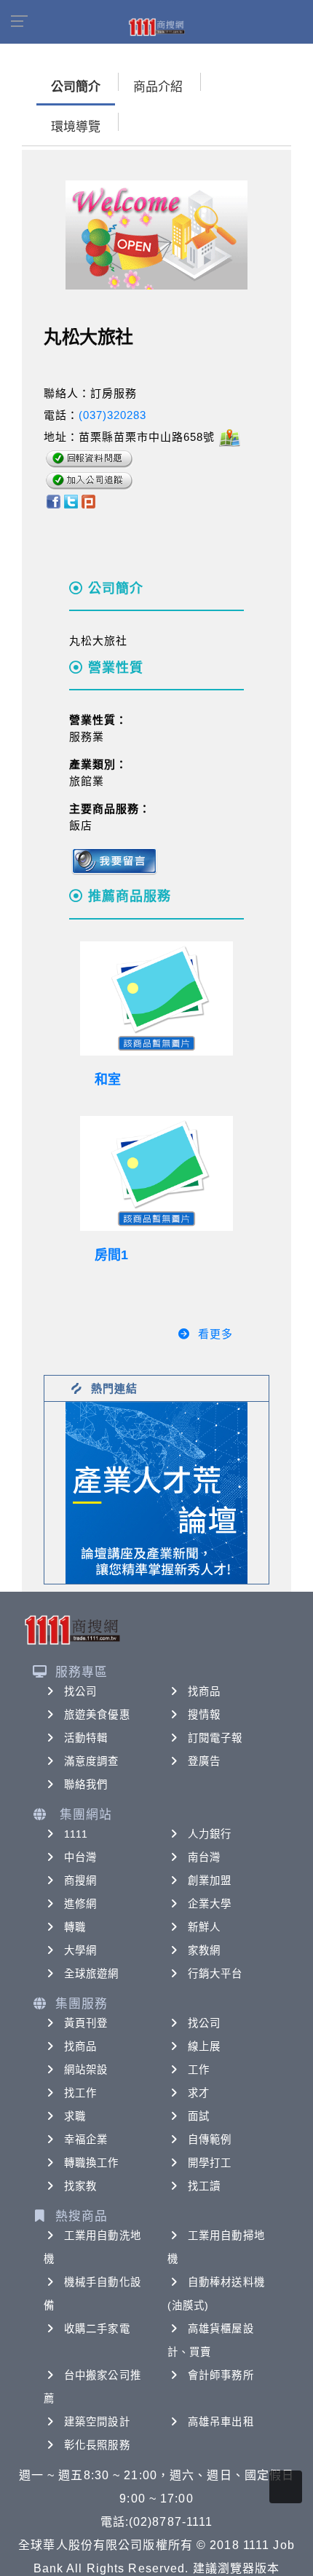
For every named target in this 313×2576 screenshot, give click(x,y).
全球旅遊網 (92, 1974)
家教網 (204, 1950)
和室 (108, 1080)
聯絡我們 (86, 1785)
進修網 (80, 1904)
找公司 (80, 1691)
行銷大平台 (215, 1974)
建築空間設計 (97, 2422)
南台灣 (204, 1857)
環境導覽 (76, 127)
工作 (199, 2070)
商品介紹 (158, 87)
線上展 (204, 2046)
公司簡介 (76, 87)
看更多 (215, 1334)
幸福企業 (86, 2140)
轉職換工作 (92, 2163)
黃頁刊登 (86, 2023)
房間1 (111, 1255)
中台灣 (80, 1857)
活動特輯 (86, 1738)
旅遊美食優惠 (97, 1715)
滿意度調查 (92, 1761)
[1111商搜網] (156, 26)
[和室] (156, 999)
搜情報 (204, 1715)
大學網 (80, 1950)
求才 (199, 2093)
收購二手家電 (97, 2329)
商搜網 (80, 1881)
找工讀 (204, 2186)
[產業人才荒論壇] (156, 1492)
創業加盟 (210, 1881)
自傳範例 (210, 2140)
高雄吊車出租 (221, 2422)
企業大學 (210, 1904)
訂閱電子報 (215, 1738)
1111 (76, 1834)
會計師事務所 (221, 2375)
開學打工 (210, 2163)
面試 (199, 2116)
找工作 (80, 2093)
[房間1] (156, 1173)
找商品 (204, 1691)
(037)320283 (112, 415)
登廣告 (204, 1761)
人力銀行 (210, 1834)
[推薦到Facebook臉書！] (53, 500)
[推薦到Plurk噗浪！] (89, 500)
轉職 (75, 1927)
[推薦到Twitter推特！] (71, 500)
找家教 (80, 2186)
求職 (75, 2116)
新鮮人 (204, 1927)
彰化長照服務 (97, 2445)
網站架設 (86, 2070)
